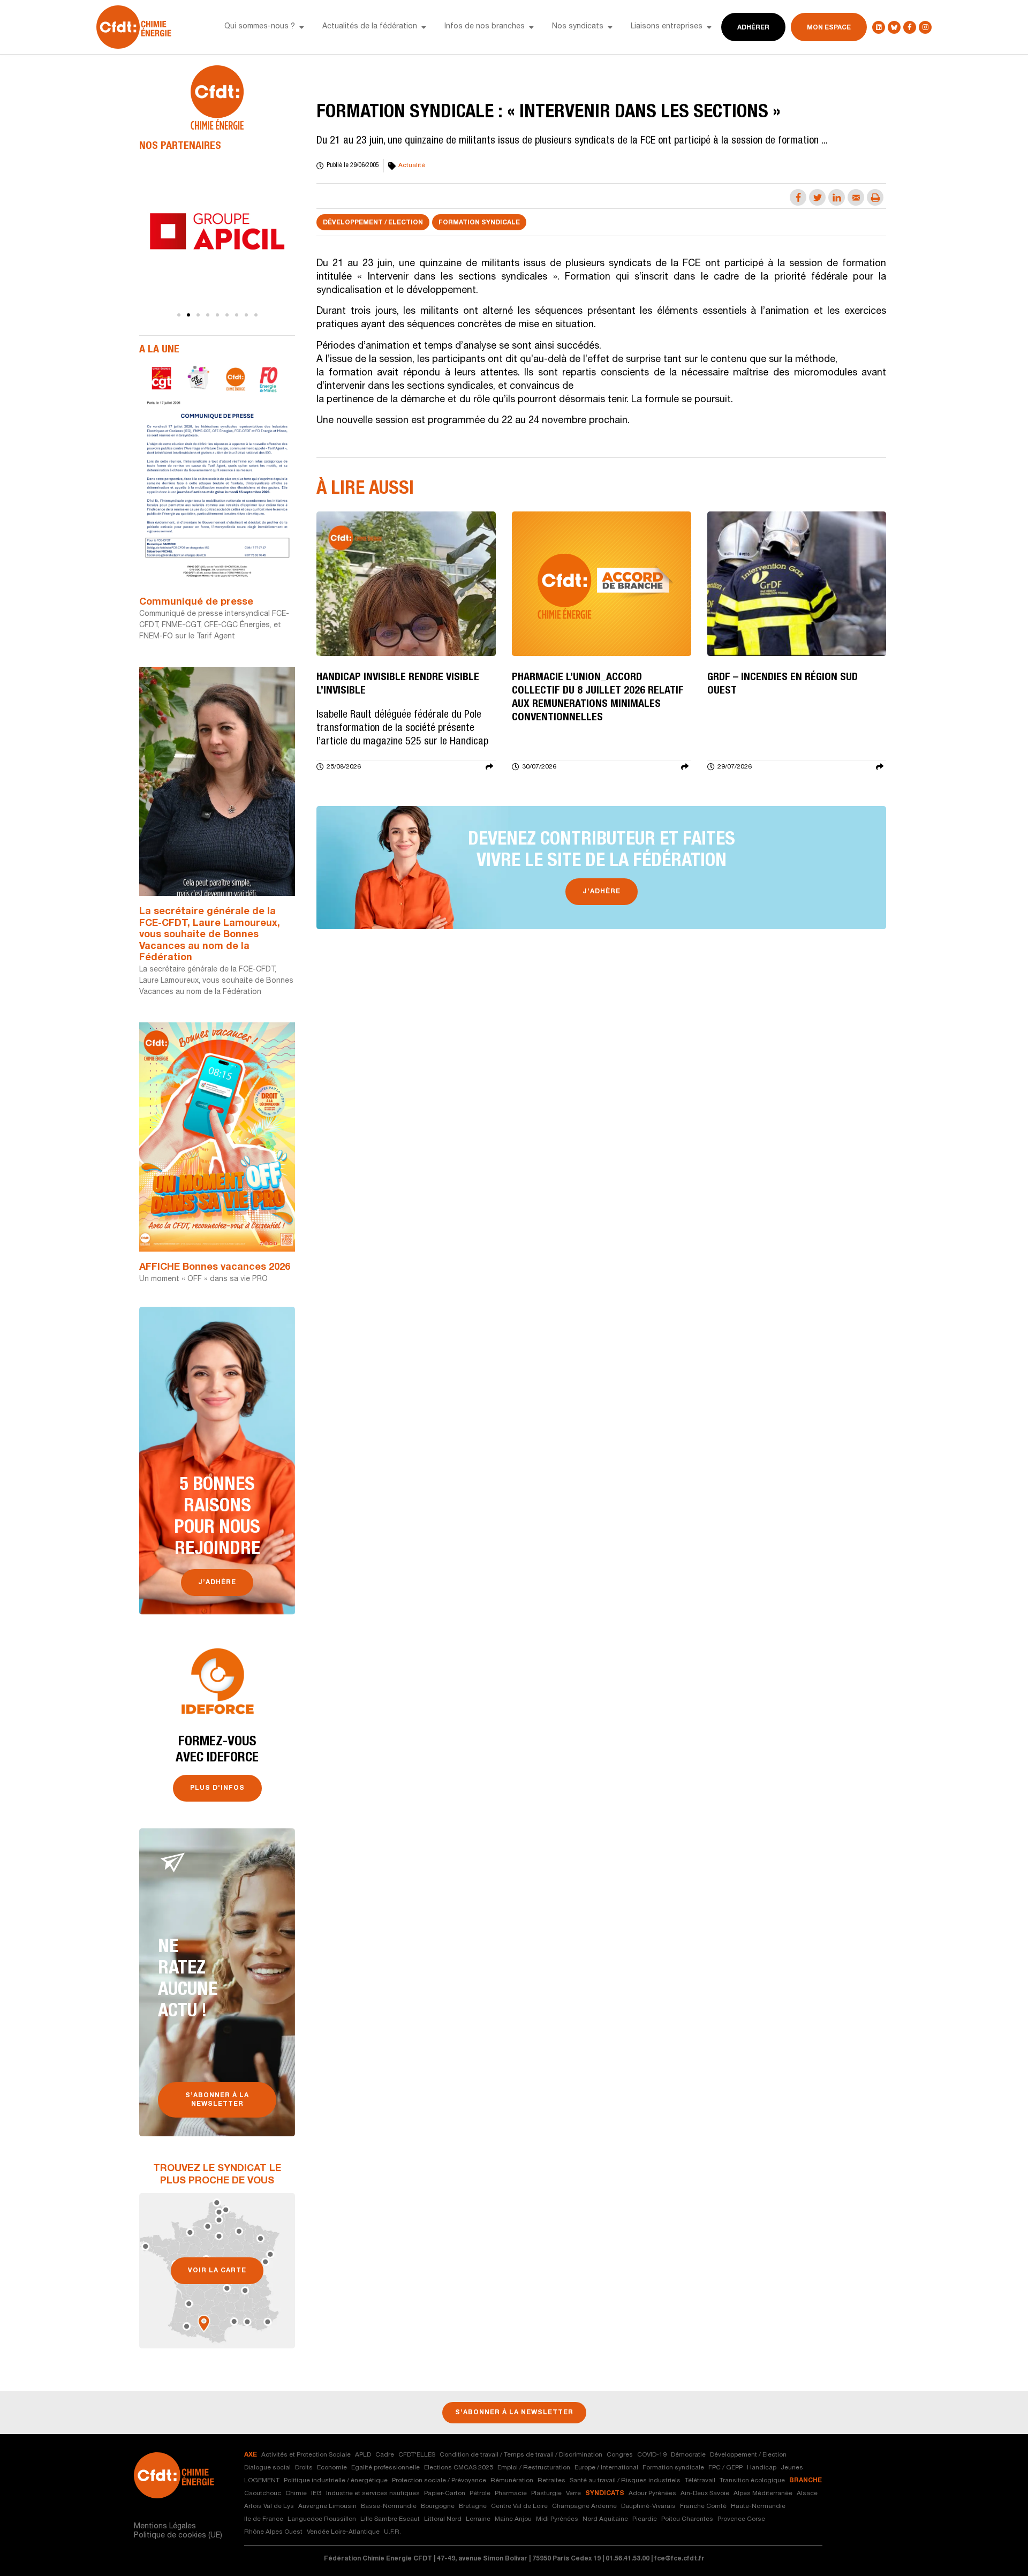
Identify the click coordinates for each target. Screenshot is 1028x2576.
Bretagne (473, 2506)
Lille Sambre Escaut (390, 2519)
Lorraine (478, 2519)
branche (806, 2481)
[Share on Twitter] (817, 197)
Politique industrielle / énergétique (336, 2481)
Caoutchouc (263, 2494)
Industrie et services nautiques (373, 2494)
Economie (332, 2468)
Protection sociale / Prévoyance (439, 2481)
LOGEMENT (262, 2481)
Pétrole (480, 2494)
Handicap (762, 2468)
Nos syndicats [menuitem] (578, 27)
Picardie (645, 2519)
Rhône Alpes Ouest (273, 2532)
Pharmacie (511, 2494)
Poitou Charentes (687, 2519)
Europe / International (606, 2468)
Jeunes (792, 2468)
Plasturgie (546, 2494)
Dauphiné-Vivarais (648, 2506)
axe (251, 2455)
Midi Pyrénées (557, 2519)
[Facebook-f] (910, 27)
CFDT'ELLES (417, 2455)
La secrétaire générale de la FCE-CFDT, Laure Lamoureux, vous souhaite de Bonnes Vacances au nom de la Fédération (210, 935)
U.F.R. (392, 2532)
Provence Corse (741, 2519)
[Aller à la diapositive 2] (188, 315)
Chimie (296, 2494)
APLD (363, 2455)
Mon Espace (829, 28)
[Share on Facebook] (798, 197)
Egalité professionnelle (385, 2468)
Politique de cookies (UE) (178, 2536)
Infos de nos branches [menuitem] (485, 27)
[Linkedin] (879, 27)
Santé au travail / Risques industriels (625, 2481)
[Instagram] (925, 27)
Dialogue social (267, 2468)
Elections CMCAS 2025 (459, 2468)
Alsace (807, 2494)
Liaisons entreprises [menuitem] (667, 27)
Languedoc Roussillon (322, 2519)
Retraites (551, 2481)
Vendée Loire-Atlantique (343, 2532)
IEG (316, 2494)
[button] (301, 27)
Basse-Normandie (389, 2506)
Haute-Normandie (758, 2506)
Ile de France (264, 2519)
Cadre (385, 2455)
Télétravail (700, 2481)
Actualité (412, 165)
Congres (620, 2455)
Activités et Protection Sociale (306, 2455)
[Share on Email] (856, 197)
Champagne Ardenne (584, 2506)
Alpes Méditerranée (763, 2494)
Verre (573, 2494)
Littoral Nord (443, 2519)
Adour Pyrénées (652, 2494)
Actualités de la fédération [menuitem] (370, 27)
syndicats (605, 2494)
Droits (304, 2468)
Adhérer (753, 28)
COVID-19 (652, 2455)
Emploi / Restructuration (534, 2468)
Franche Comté (703, 2506)
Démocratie (688, 2455)
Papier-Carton (445, 2494)
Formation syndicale (479, 223)
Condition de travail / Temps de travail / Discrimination (521, 2455)
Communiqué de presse (196, 602)
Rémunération (512, 2481)
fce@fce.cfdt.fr (679, 2559)
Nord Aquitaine (605, 2519)
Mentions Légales (165, 2527)
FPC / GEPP (725, 2468)
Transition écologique (752, 2481)
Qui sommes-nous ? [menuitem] (260, 27)
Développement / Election (373, 223)
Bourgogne (438, 2506)
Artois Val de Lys (269, 2506)
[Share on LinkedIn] (837, 197)
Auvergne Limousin (327, 2506)
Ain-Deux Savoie (705, 2494)
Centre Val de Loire (519, 2506)
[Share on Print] (875, 197)
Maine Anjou (513, 2519)
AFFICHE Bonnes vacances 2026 (215, 1268)
